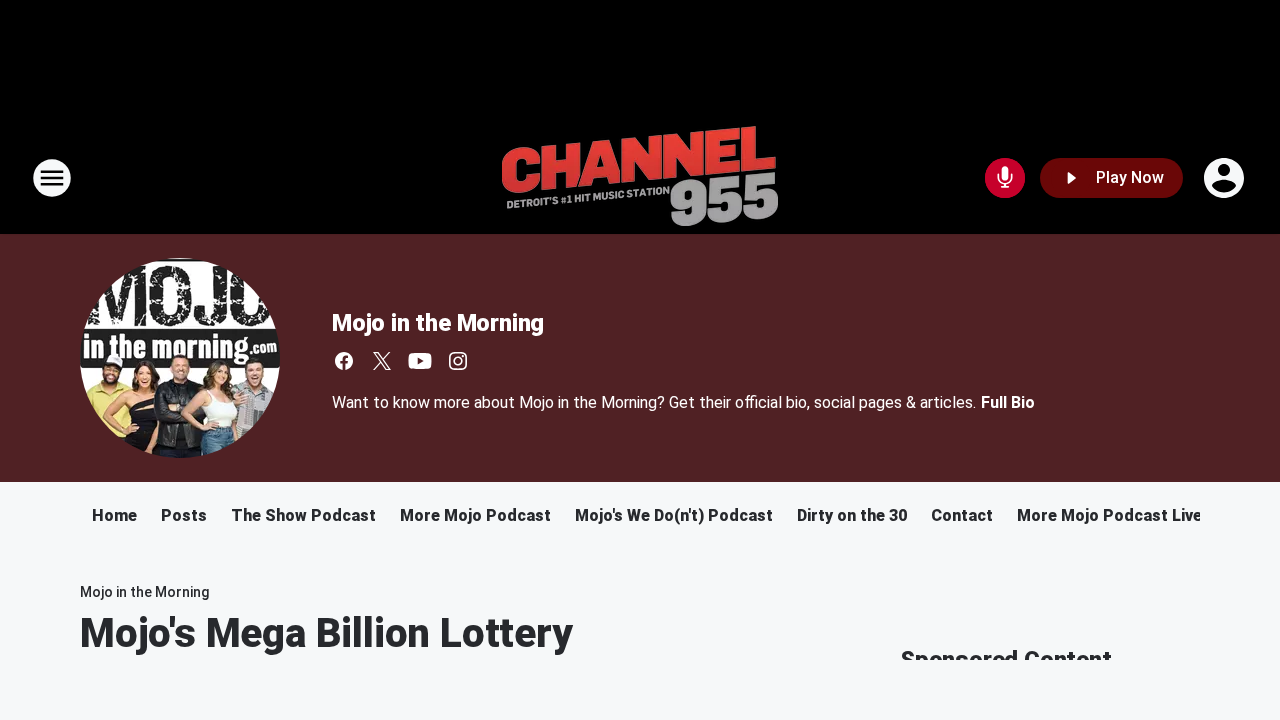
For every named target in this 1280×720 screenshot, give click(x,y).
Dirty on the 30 (852, 515)
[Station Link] (640, 178)
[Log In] (1226, 178)
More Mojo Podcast (475, 515)
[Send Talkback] (1005, 178)
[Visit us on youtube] (420, 361)
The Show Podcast (303, 515)
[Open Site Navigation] (52, 178)
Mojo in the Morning (438, 323)
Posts (184, 515)
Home (114, 515)
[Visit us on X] (382, 361)
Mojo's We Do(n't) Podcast (674, 515)
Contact (962, 515)
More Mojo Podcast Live (1109, 515)
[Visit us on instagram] (458, 361)
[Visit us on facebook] (344, 361)
